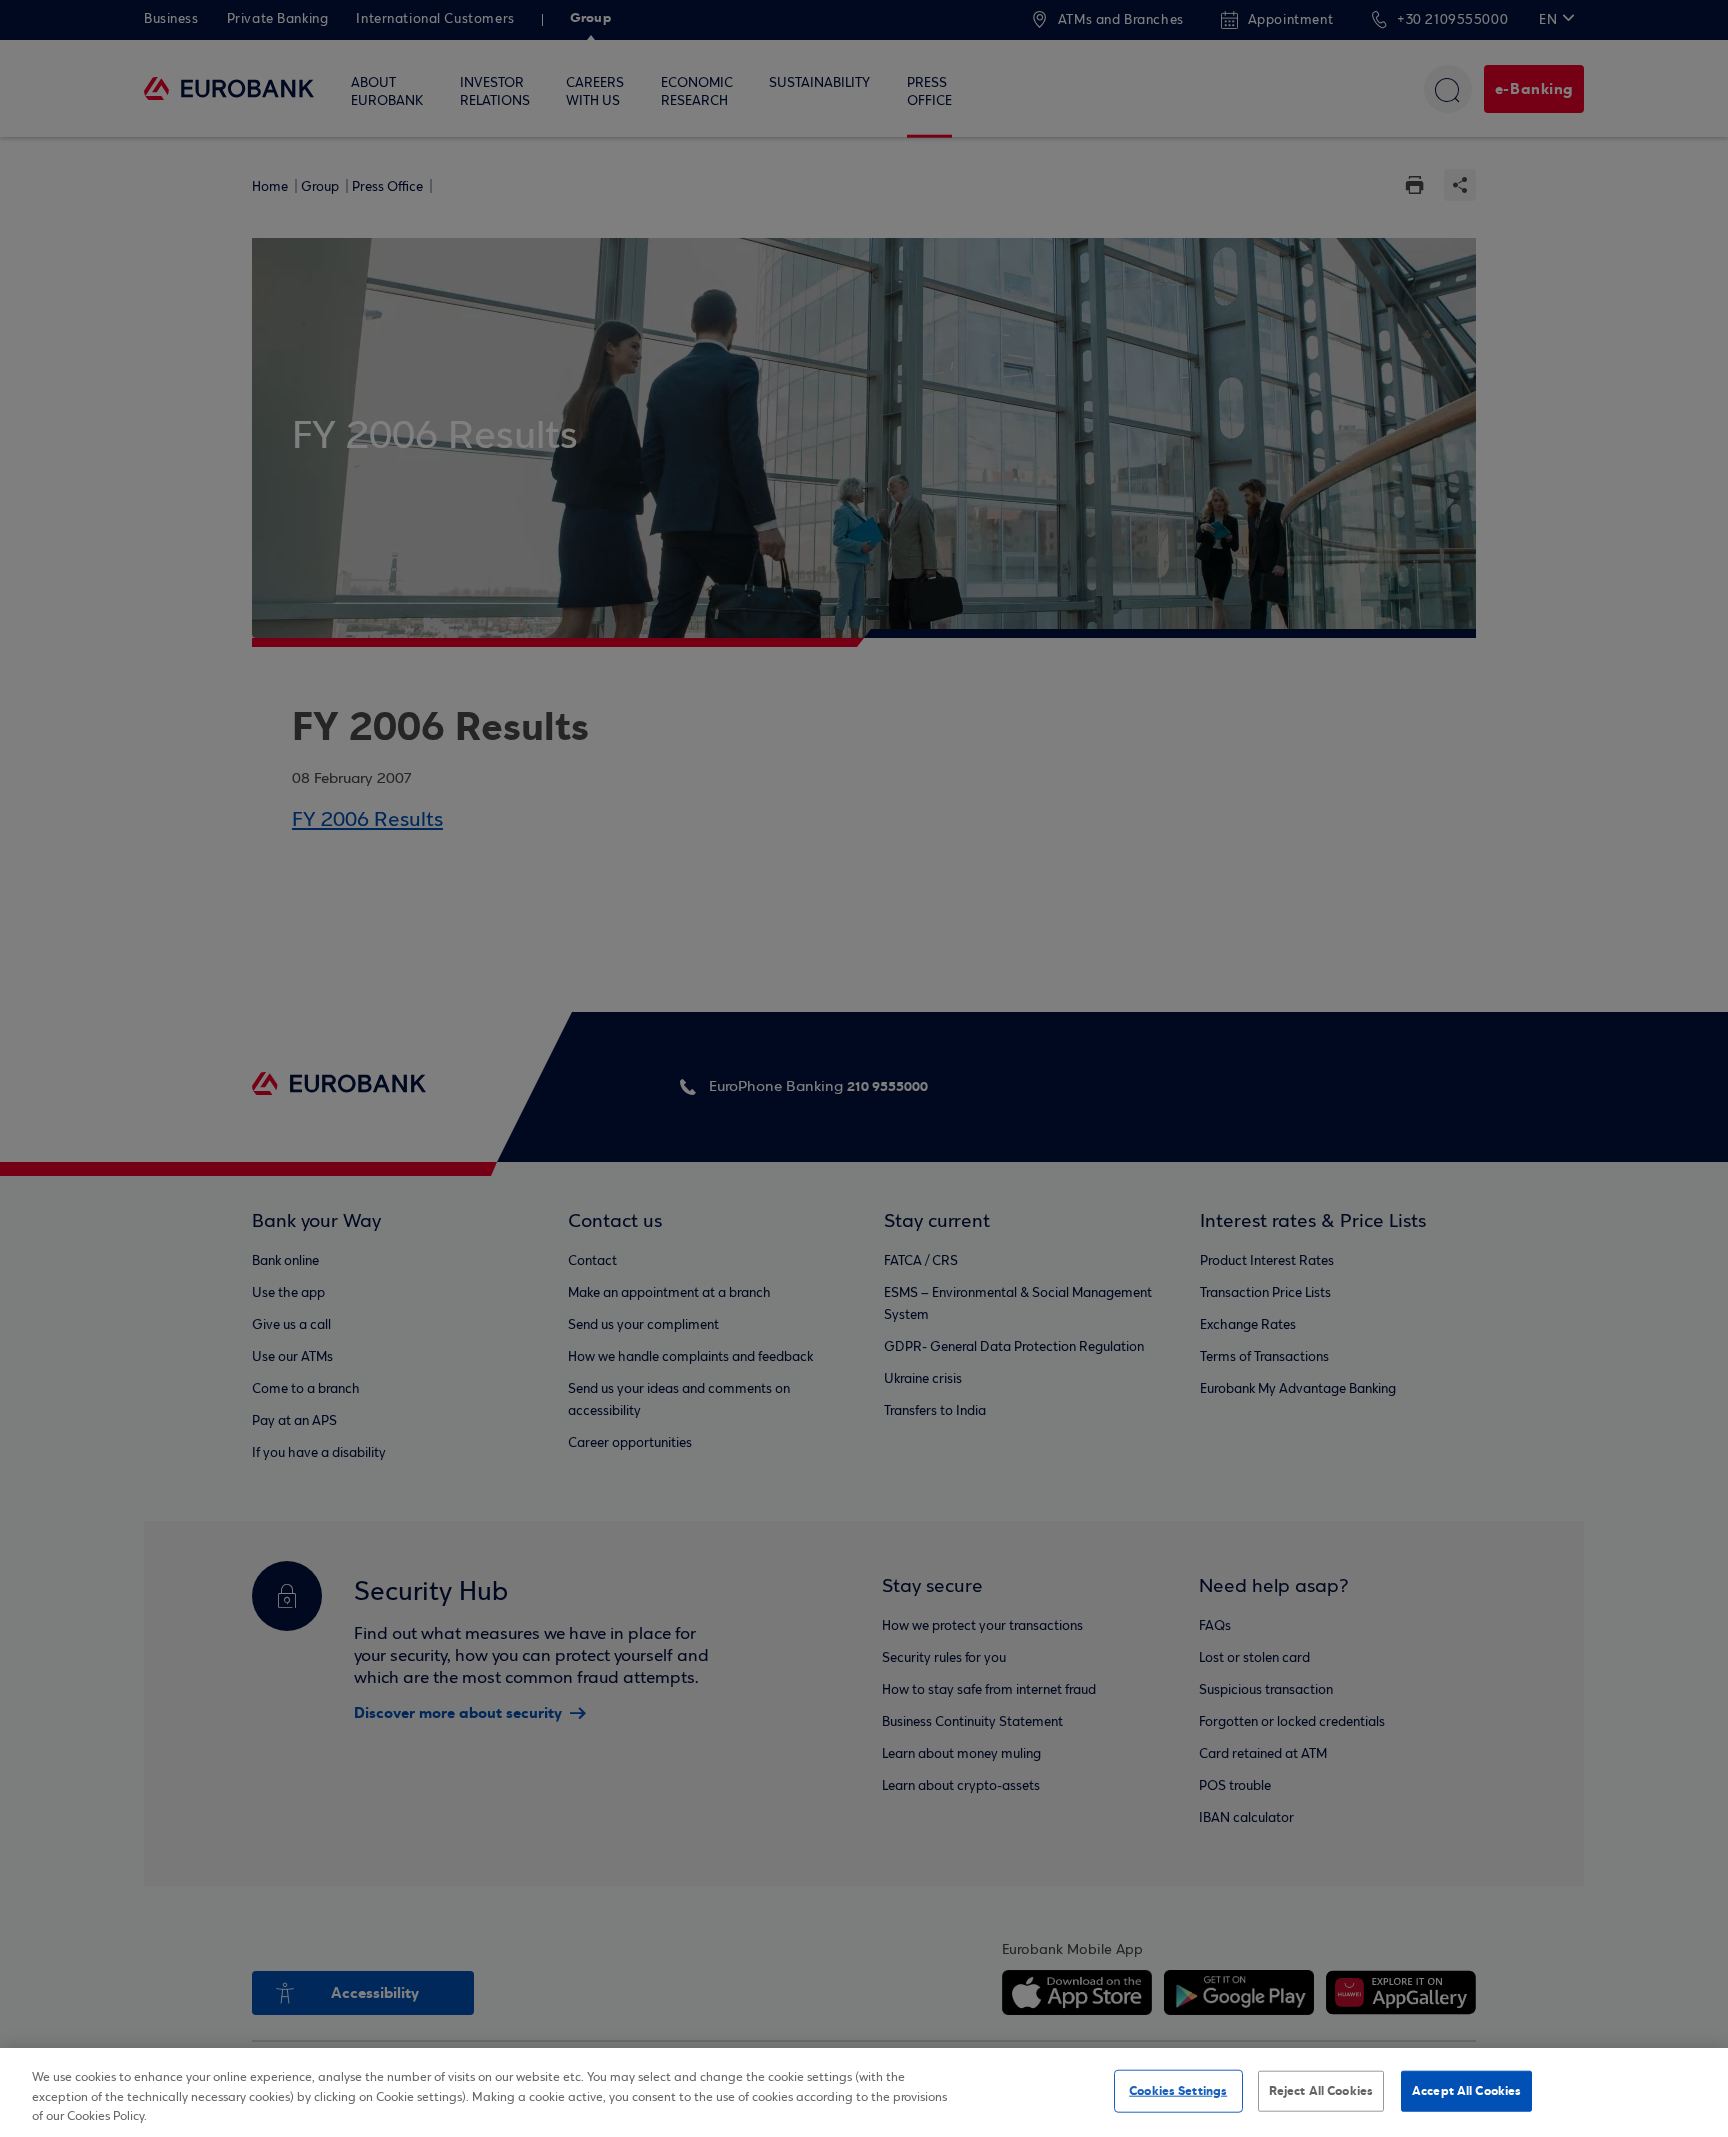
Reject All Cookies (1321, 2090)
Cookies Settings (1178, 2090)
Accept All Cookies (1466, 2090)
